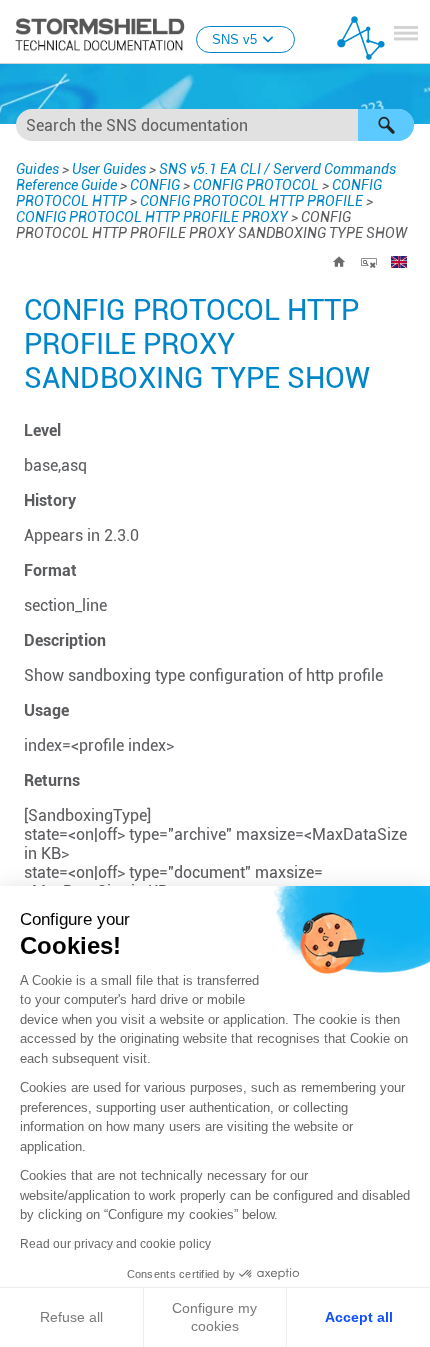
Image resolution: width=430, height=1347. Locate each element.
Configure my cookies (214, 1317)
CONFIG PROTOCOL (256, 185)
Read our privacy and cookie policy (115, 1244)
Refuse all (71, 1317)
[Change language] (399, 262)
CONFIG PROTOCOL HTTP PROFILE (251, 201)
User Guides (109, 169)
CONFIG (155, 185)
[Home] (339, 262)
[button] (386, 125)
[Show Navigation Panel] (406, 33)
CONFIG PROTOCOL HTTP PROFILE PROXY (152, 217)
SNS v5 (234, 39)
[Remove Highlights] (369, 262)
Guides (37, 169)
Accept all (359, 1317)
